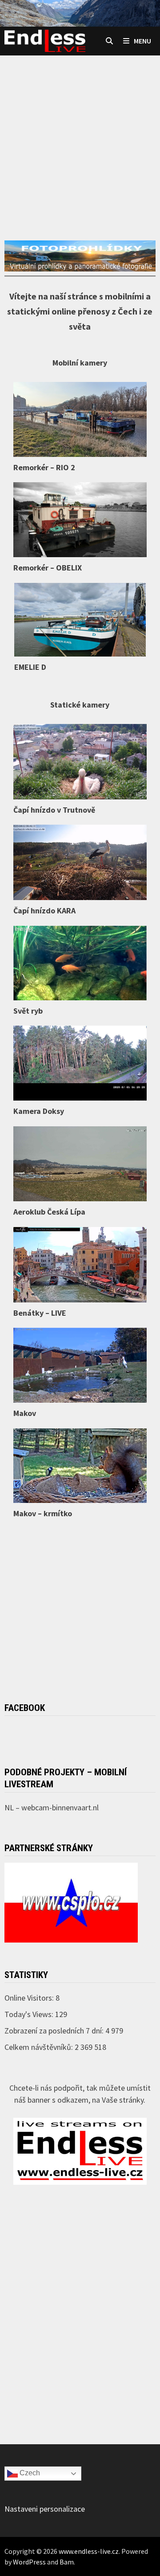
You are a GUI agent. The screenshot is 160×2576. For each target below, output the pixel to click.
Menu (142, 41)
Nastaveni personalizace (45, 2509)
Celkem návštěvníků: (40, 2047)
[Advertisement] (80, 131)
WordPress (29, 2562)
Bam (67, 2562)
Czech (29, 2473)
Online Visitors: (30, 1998)
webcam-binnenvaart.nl (60, 1807)
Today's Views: (30, 2014)
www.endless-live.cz (89, 2551)
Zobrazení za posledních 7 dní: (55, 2031)
